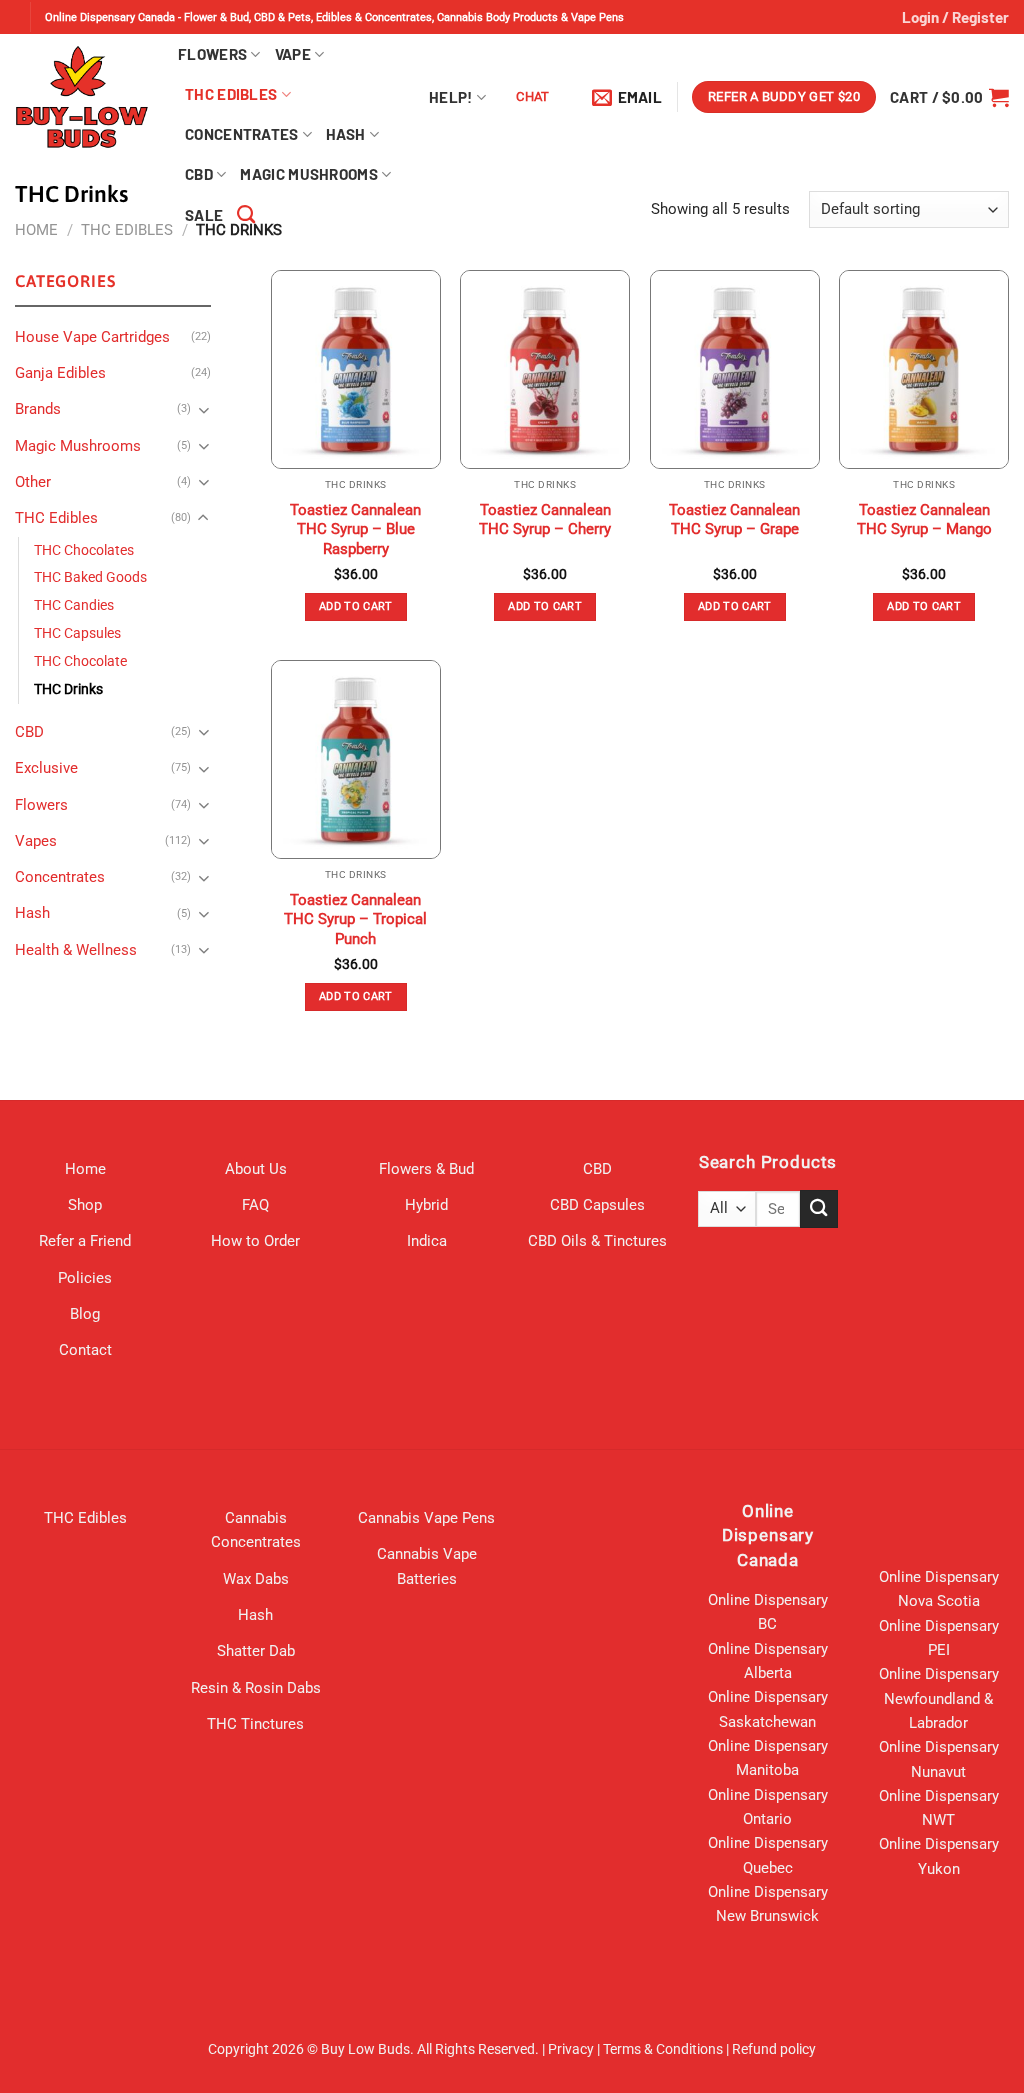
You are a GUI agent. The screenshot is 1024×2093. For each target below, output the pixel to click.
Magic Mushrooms (309, 174)
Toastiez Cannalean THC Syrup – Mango (924, 520)
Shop (85, 1205)
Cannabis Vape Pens (426, 1518)
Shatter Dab (256, 1651)
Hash (345, 134)
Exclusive (46, 768)
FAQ (255, 1205)
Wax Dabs (256, 1579)
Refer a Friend (85, 1241)
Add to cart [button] (356, 606)
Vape (293, 54)
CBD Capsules (597, 1205)
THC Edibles (231, 94)
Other (33, 482)
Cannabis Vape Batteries (427, 1566)
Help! (451, 97)
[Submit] (819, 1208)
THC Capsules (77, 633)
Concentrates (242, 134)
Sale (204, 215)
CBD (199, 174)
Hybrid (426, 1205)
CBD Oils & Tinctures (597, 1241)
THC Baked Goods (90, 577)
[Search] (246, 215)
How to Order (255, 1241)
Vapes (36, 841)
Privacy (571, 2049)
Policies (85, 1278)
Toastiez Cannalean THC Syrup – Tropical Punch (355, 919)
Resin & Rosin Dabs (256, 1688)
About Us (256, 1169)
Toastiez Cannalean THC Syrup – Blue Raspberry (355, 529)
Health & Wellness (76, 950)
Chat (533, 96)
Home (36, 230)
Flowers (212, 54)
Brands (38, 409)
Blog (85, 1314)
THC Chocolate (80, 661)
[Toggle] (203, 409)
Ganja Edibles (60, 373)
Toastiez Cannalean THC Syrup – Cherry (545, 520)
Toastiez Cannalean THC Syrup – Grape (734, 520)
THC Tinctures (255, 1724)
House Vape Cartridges (92, 337)
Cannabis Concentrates (256, 1530)
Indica (427, 1241)
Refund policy (774, 2049)
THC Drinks (68, 689)
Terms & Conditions (663, 2049)
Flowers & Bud (426, 1169)
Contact (85, 1350)
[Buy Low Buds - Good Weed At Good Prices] (81, 97)
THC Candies (74, 605)
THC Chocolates (84, 550)
